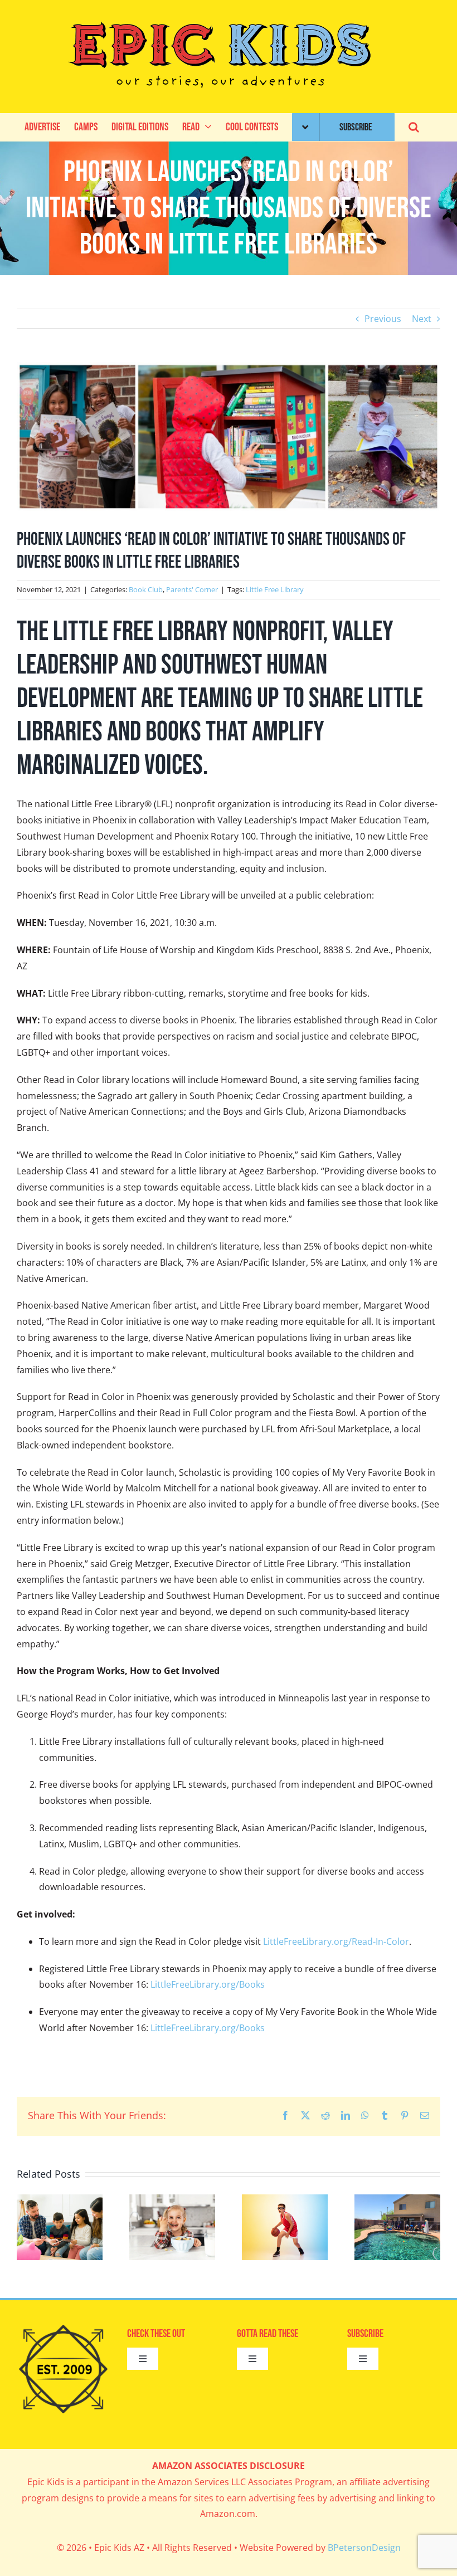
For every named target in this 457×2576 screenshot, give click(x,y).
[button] (414, 127)
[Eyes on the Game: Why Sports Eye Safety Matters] (285, 2201)
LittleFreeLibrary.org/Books (208, 1984)
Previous (383, 319)
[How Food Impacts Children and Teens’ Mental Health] (172, 2201)
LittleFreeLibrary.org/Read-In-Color (336, 1941)
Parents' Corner (192, 589)
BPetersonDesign (364, 2548)
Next (422, 319)
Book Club (146, 589)
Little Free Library (275, 589)
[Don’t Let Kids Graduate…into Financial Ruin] (60, 2201)
